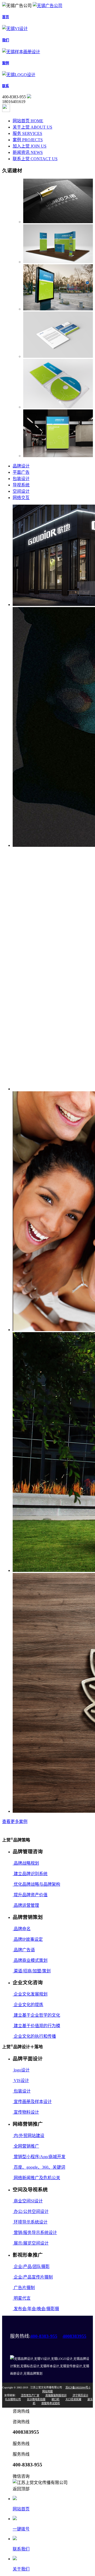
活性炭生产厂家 (30, 2395)
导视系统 (21, 485)
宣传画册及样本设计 (32, 2102)
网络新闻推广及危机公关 (36, 2178)
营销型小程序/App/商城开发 (39, 2157)
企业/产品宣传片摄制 (33, 2277)
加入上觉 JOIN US (30, 146)
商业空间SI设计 (28, 2201)
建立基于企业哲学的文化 (36, 2015)
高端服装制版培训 (56, 2395)
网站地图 (47, 2391)
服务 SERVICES (27, 133)
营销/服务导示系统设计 (35, 2233)
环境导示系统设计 (30, 2222)
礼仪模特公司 (13, 2399)
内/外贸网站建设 (28, 2136)
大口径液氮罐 (73, 2399)
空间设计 (21, 491)
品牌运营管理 (26, 1905)
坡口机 (55, 2399)
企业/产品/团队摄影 (31, 2267)
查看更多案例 (15, 1822)
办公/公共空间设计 (31, 2211)
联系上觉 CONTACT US (35, 159)
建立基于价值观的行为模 (36, 2026)
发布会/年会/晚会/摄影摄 (36, 2309)
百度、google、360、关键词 (39, 2167)
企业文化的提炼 (28, 2005)
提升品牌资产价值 (30, 1895)
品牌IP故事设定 (28, 1939)
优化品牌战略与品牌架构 (36, 1884)
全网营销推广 (26, 2146)
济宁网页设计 (80, 2395)
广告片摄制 (24, 2288)
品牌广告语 (24, 1950)
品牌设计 (21, 466)
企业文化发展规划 (30, 1994)
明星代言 (22, 2298)
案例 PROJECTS (28, 140)
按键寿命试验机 (51, 2403)
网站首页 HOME (28, 121)
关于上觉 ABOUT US (32, 127)
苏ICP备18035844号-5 (78, 2387)
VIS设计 (21, 2081)
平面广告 (21, 472)
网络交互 (21, 498)
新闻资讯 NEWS (28, 152)
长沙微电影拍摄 (36, 2399)
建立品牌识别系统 (30, 1874)
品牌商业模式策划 (30, 1960)
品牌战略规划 (26, 1863)
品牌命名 (22, 1929)
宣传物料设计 (26, 2112)
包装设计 (21, 479)
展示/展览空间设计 (31, 2243)
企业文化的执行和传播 (34, 2036)
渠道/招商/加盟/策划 (32, 1971)
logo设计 (21, 2070)
